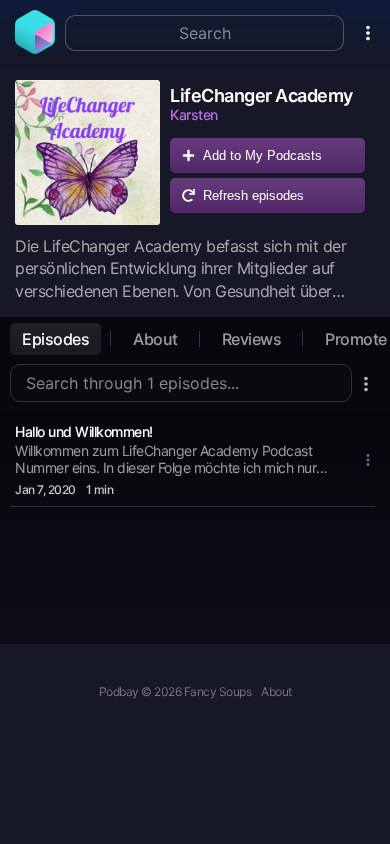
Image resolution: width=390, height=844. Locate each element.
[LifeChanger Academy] (87, 152)
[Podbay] (35, 48)
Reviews (252, 339)
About (155, 339)
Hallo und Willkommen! (84, 431)
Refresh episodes (253, 195)
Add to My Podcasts (262, 155)
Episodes (55, 339)
